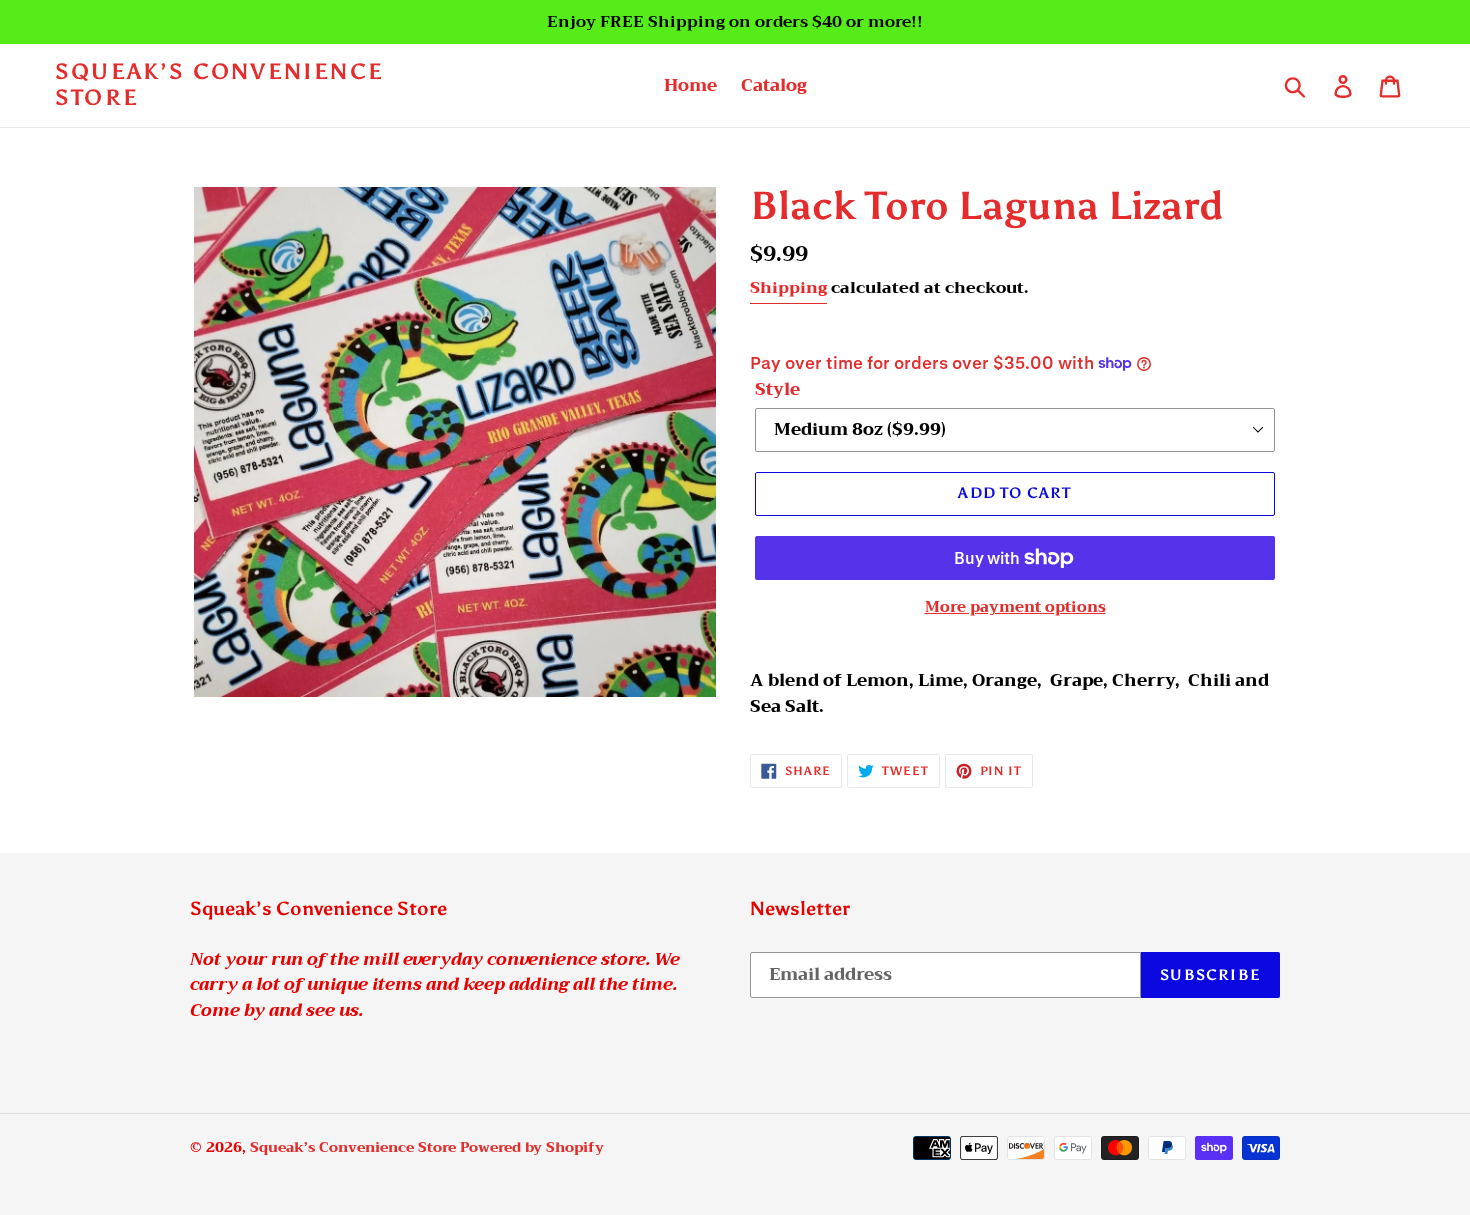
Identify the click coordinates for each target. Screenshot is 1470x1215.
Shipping (788, 288)
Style (777, 390)
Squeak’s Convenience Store (219, 85)
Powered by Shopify (532, 1147)
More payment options (1015, 607)
